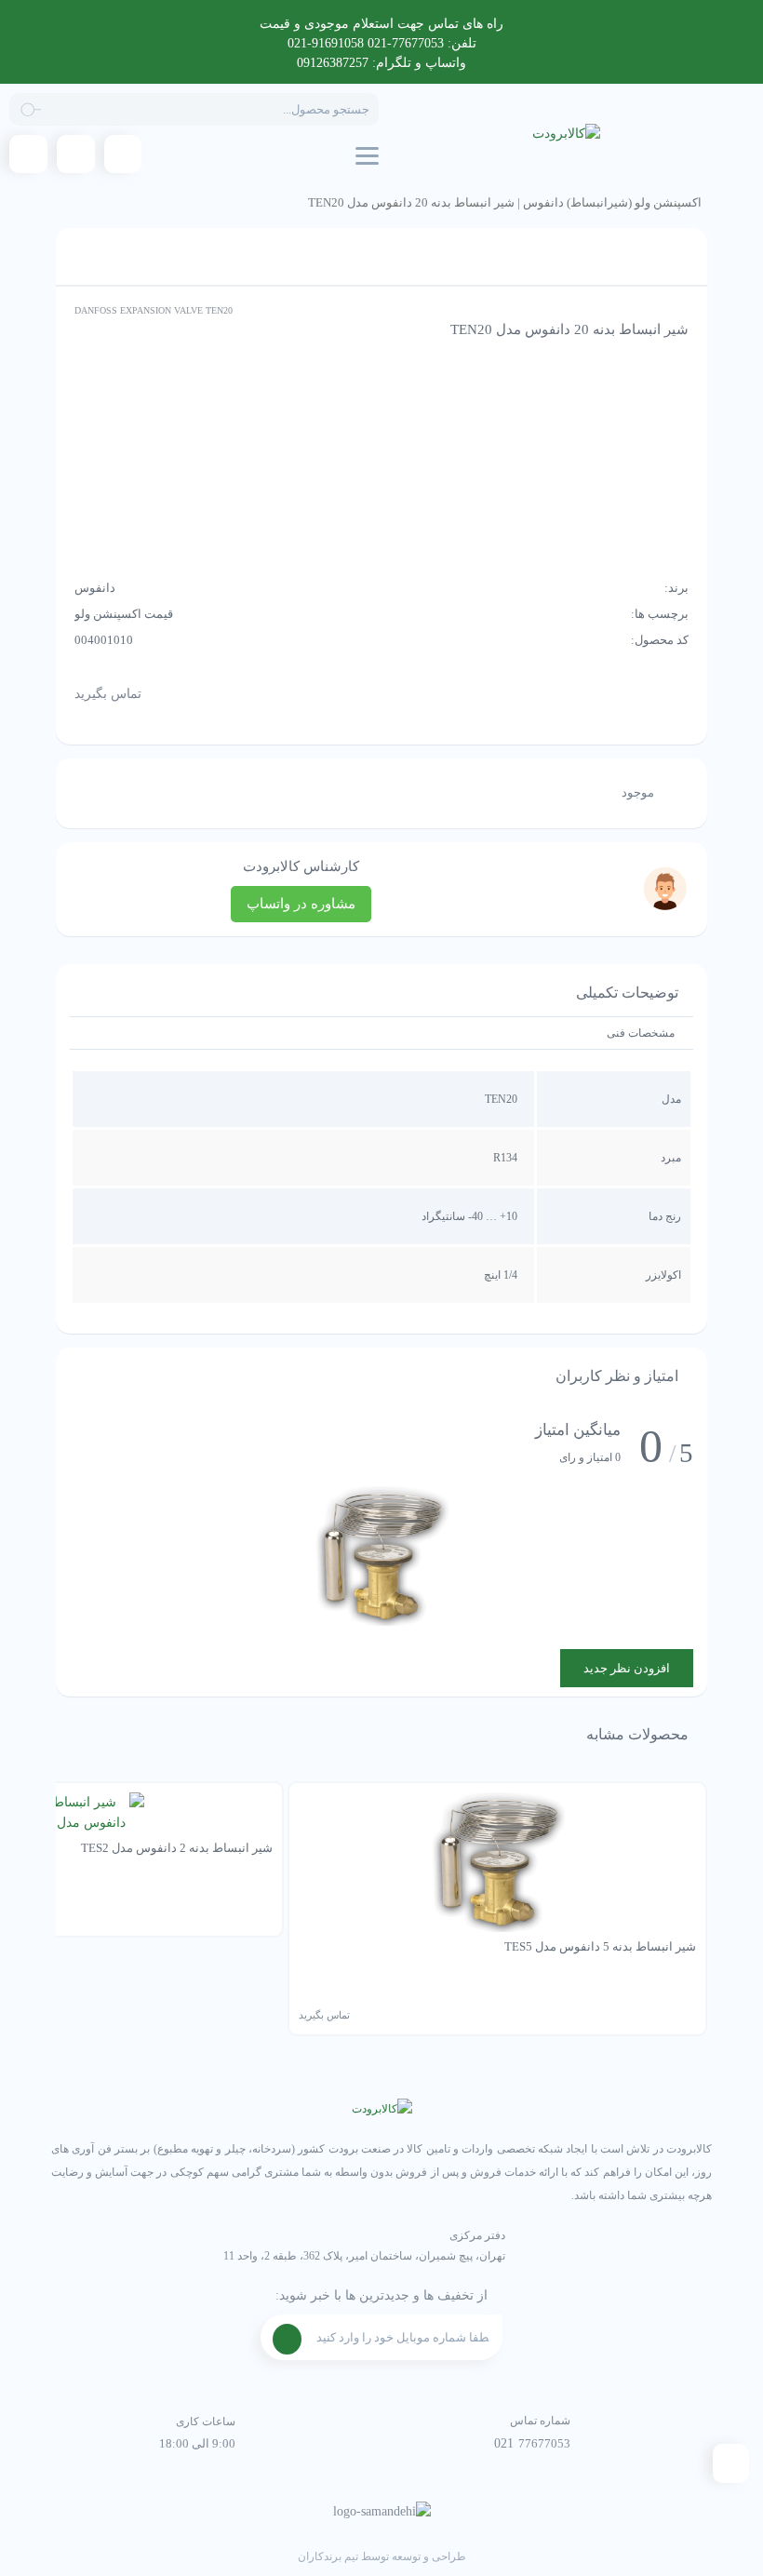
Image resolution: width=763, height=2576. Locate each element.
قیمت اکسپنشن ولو (124, 614)
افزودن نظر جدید (627, 1668)
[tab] (641, 1033)
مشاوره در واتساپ (301, 904)
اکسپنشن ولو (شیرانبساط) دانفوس (612, 203)
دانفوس (95, 588)
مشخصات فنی (641, 1033)
